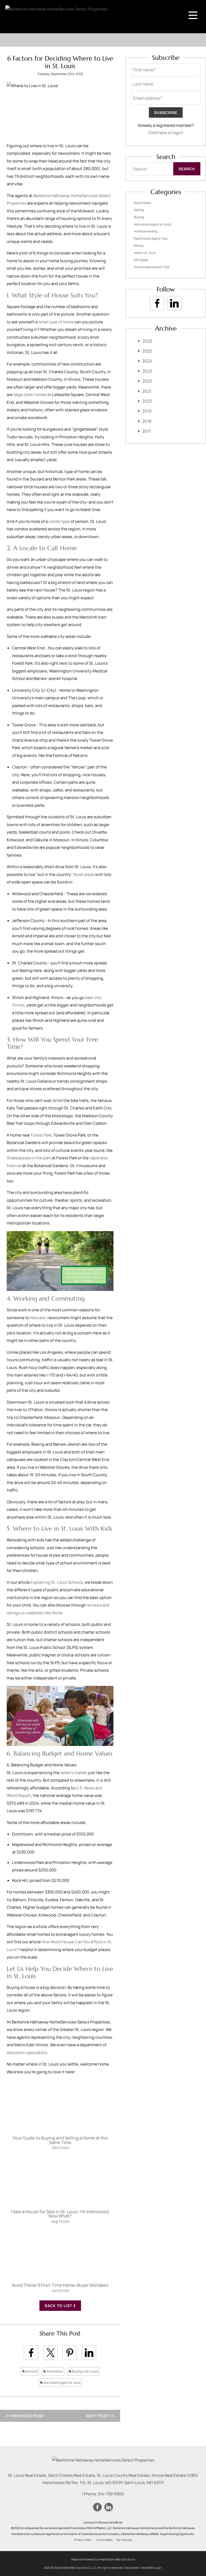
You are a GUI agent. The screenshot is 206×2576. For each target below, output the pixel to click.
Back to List (59, 2306)
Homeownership (146, 231)
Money (139, 245)
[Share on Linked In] (89, 2353)
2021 (147, 391)
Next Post (98, 2416)
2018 (147, 421)
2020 (147, 401)
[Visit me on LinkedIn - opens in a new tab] (174, 303)
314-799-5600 (111, 2494)
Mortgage (141, 260)
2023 (147, 371)
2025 (147, 351)
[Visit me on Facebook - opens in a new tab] (157, 303)
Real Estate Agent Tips (151, 238)
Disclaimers (132, 2568)
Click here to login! (166, 133)
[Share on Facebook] (31, 2353)
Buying (139, 217)
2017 (147, 431)
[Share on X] (50, 2353)
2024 (147, 361)
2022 (147, 381)
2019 (147, 411)
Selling (139, 210)
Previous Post (27, 2416)
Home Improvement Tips (152, 267)
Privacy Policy (83, 2540)
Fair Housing (124, 2540)
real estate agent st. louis (62, 2383)
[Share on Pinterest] (70, 2353)
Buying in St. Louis (85, 2371)
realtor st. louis (145, 253)
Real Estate (142, 203)
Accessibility (105, 2540)
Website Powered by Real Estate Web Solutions (103, 2559)
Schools (31, 2371)
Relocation (54, 2371)
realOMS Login (152, 2568)
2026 (147, 341)
